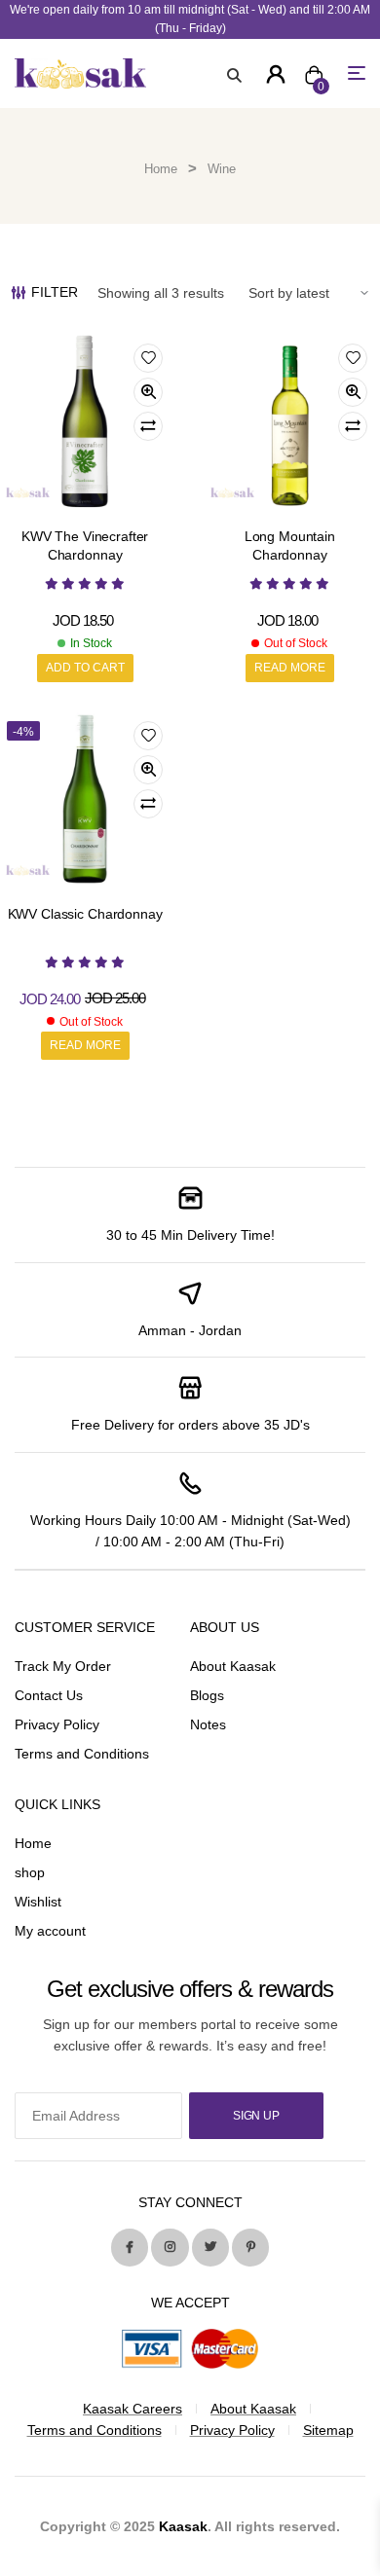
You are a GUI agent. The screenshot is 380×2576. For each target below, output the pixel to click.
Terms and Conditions (82, 1754)
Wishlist (38, 1902)
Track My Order (63, 1666)
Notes (208, 1724)
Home (161, 169)
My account (50, 1931)
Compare (148, 426)
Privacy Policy (57, 1724)
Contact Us (49, 1695)
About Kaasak (233, 1666)
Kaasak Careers (133, 2409)
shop (30, 1872)
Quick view (148, 392)
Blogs (207, 1695)
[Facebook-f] (130, 2247)
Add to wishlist (148, 358)
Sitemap (328, 2430)
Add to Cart (85, 668)
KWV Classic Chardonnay (85, 914)
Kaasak (183, 2526)
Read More (290, 668)
